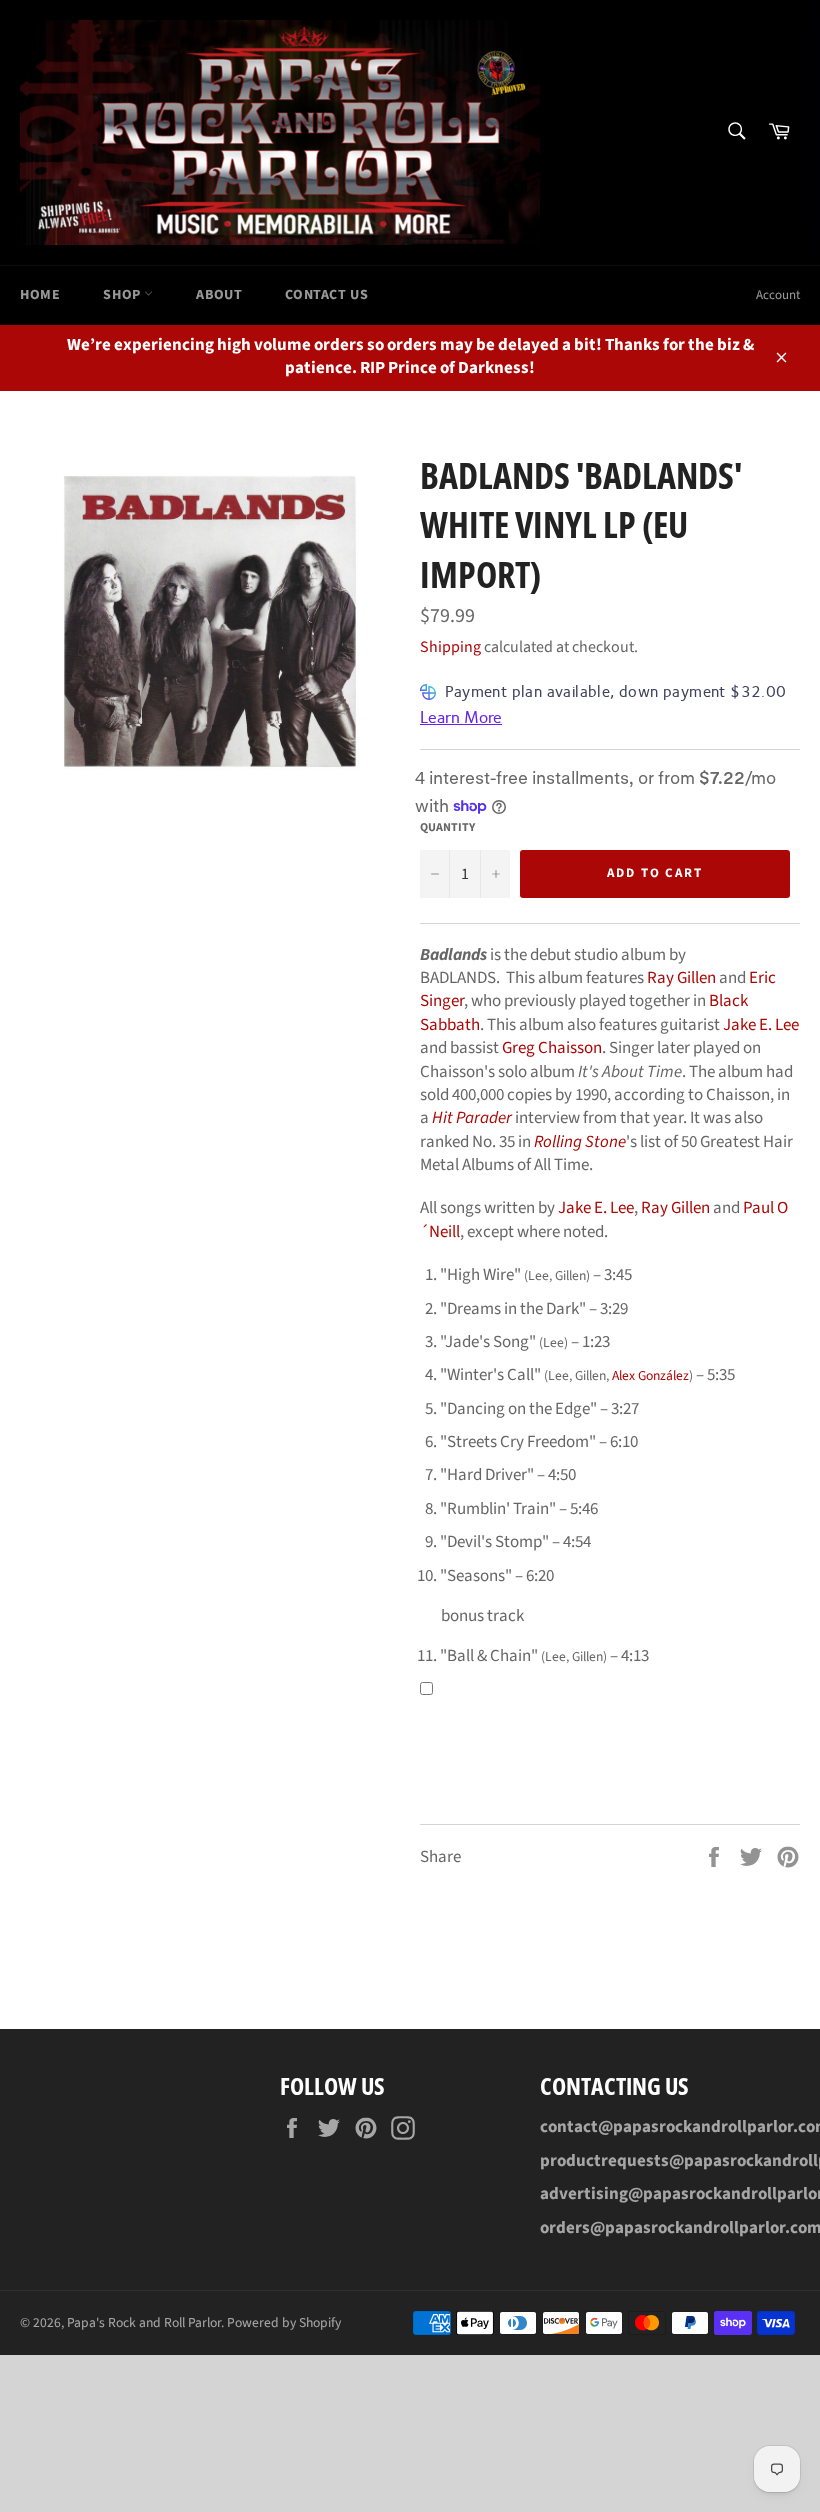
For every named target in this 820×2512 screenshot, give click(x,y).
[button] (426, 1688)
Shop (123, 295)
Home (40, 295)
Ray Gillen (681, 978)
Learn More (461, 717)
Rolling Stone (580, 1142)
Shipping (450, 647)
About (219, 295)
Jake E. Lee (761, 1025)
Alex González (650, 1375)
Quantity (447, 828)
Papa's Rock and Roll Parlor (144, 2322)
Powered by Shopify (284, 2322)
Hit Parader (472, 1118)
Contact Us (326, 295)
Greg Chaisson (552, 1048)
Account (778, 295)
